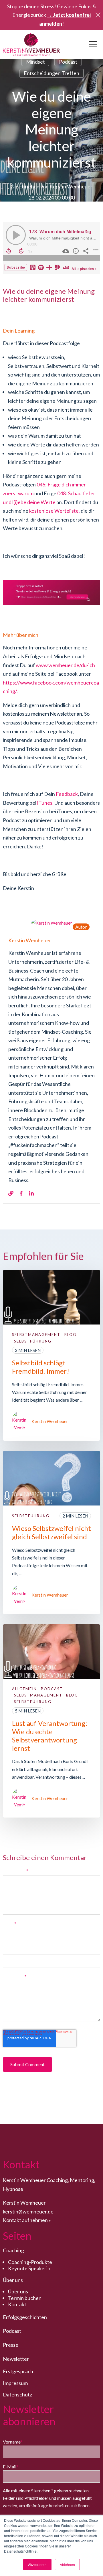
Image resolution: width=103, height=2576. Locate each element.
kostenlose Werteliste (54, 511)
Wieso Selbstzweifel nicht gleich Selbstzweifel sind (51, 1532)
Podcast (68, 62)
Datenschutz (17, 2394)
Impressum (15, 2383)
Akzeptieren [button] (37, 2564)
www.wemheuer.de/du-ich (65, 665)
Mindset (35, 62)
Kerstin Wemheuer (71, 186)
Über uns (18, 2291)
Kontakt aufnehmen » (27, 2220)
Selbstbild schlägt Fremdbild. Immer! (41, 1367)
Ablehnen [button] (67, 2564)
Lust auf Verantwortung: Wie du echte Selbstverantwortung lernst (50, 1735)
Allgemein (30, 50)
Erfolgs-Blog (70, 50)
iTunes (45, 803)
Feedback (67, 794)
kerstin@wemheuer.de (28, 2211)
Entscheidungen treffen (51, 73)
